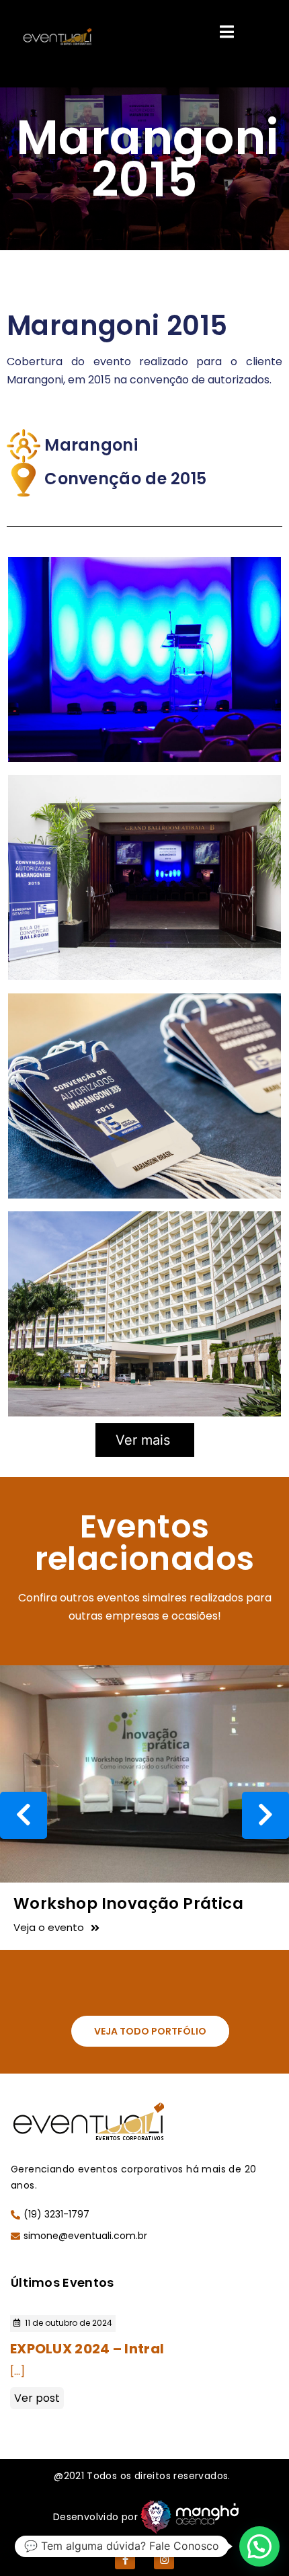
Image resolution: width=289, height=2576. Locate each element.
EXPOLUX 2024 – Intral (87, 2349)
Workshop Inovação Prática (128, 1903)
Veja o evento (49, 1927)
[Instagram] (164, 2559)
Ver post (37, 2398)
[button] (150, 2031)
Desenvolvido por (95, 2517)
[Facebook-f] (125, 2559)
